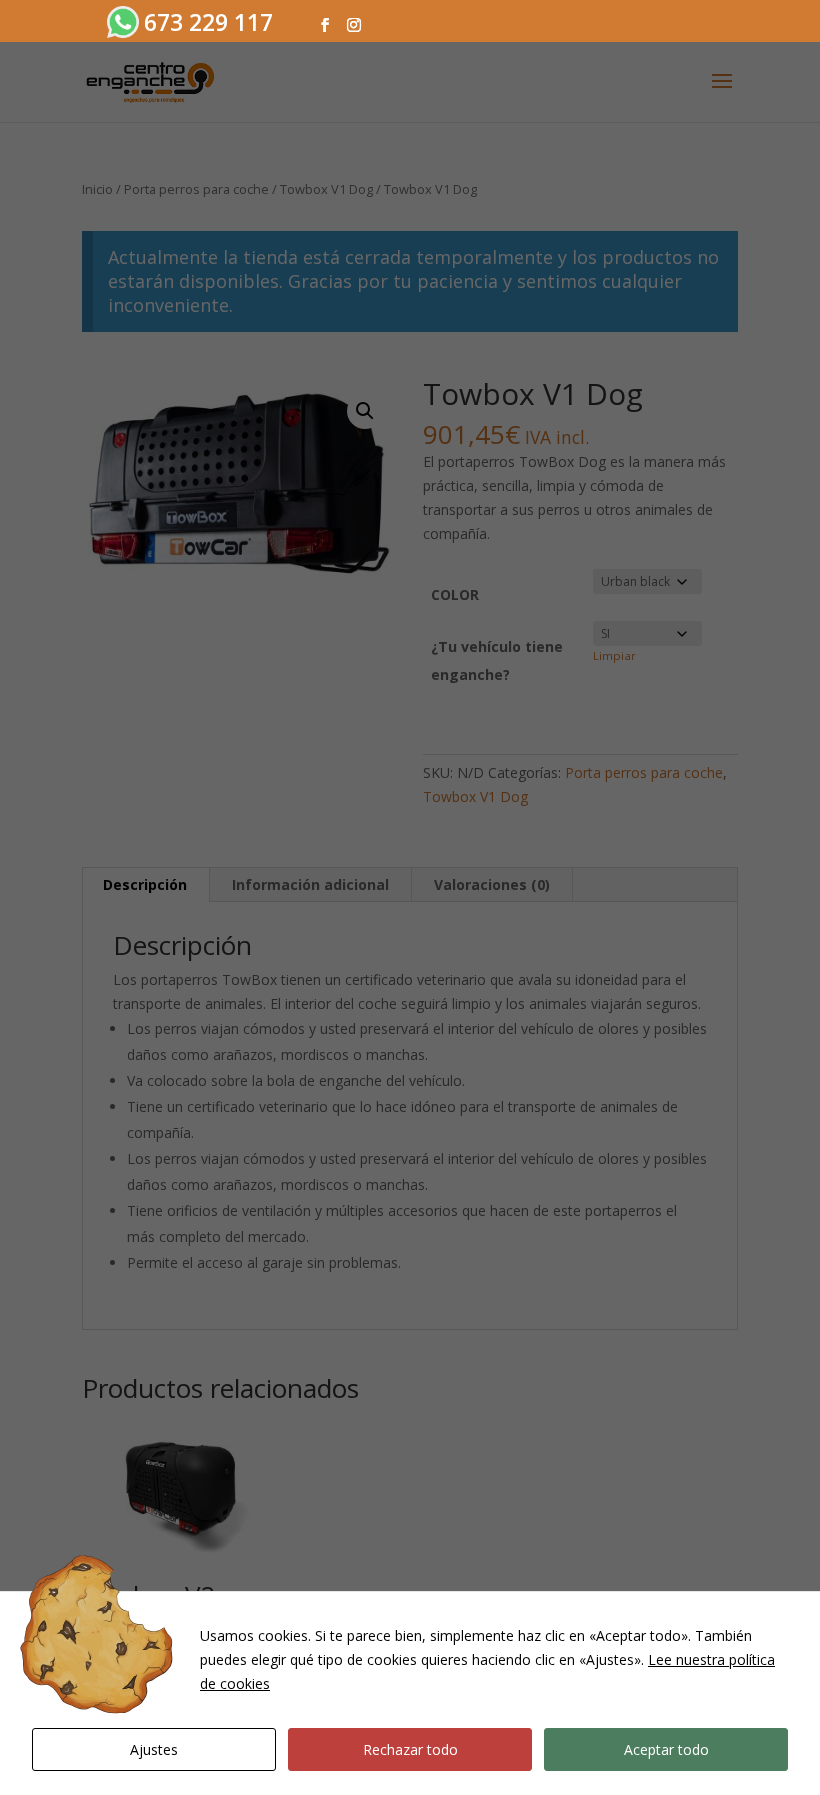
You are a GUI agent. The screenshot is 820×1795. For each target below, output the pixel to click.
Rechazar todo (410, 1749)
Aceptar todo (666, 1749)
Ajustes (154, 1749)
